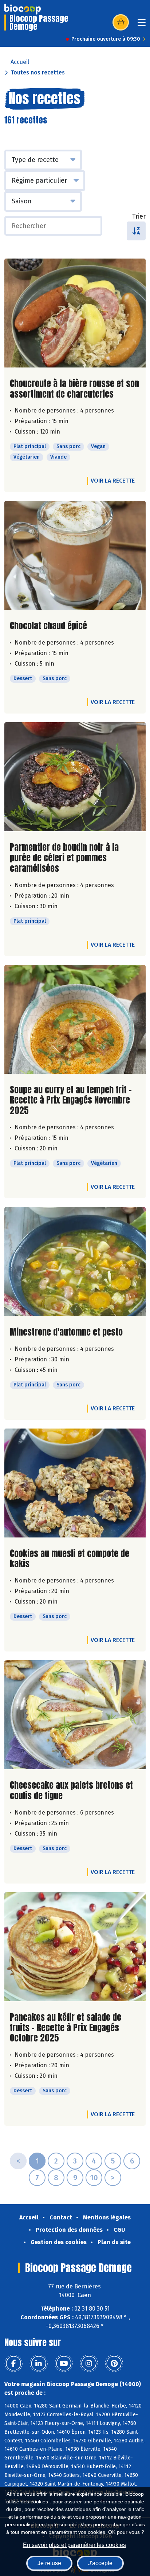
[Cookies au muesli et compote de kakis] (75, 1483)
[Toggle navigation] (142, 25)
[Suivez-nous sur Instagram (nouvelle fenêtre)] (89, 2364)
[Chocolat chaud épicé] (75, 555)
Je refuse (49, 2563)
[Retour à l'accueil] (23, 9)
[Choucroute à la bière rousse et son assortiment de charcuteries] (75, 313)
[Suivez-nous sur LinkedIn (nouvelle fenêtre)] (39, 2364)
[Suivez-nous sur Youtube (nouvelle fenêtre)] (64, 2364)
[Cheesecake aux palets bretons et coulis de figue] (75, 1715)
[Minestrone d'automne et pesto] (75, 1261)
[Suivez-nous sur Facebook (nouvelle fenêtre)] (13, 2364)
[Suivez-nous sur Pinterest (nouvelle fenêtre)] (114, 2364)
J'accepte (100, 2563)
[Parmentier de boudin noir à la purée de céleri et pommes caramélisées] (75, 777)
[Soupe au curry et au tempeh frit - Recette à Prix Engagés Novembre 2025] (75, 1019)
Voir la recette (113, 481)
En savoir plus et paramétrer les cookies (74, 2545)
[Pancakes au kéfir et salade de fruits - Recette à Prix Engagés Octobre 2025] (75, 1947)
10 (94, 2178)
